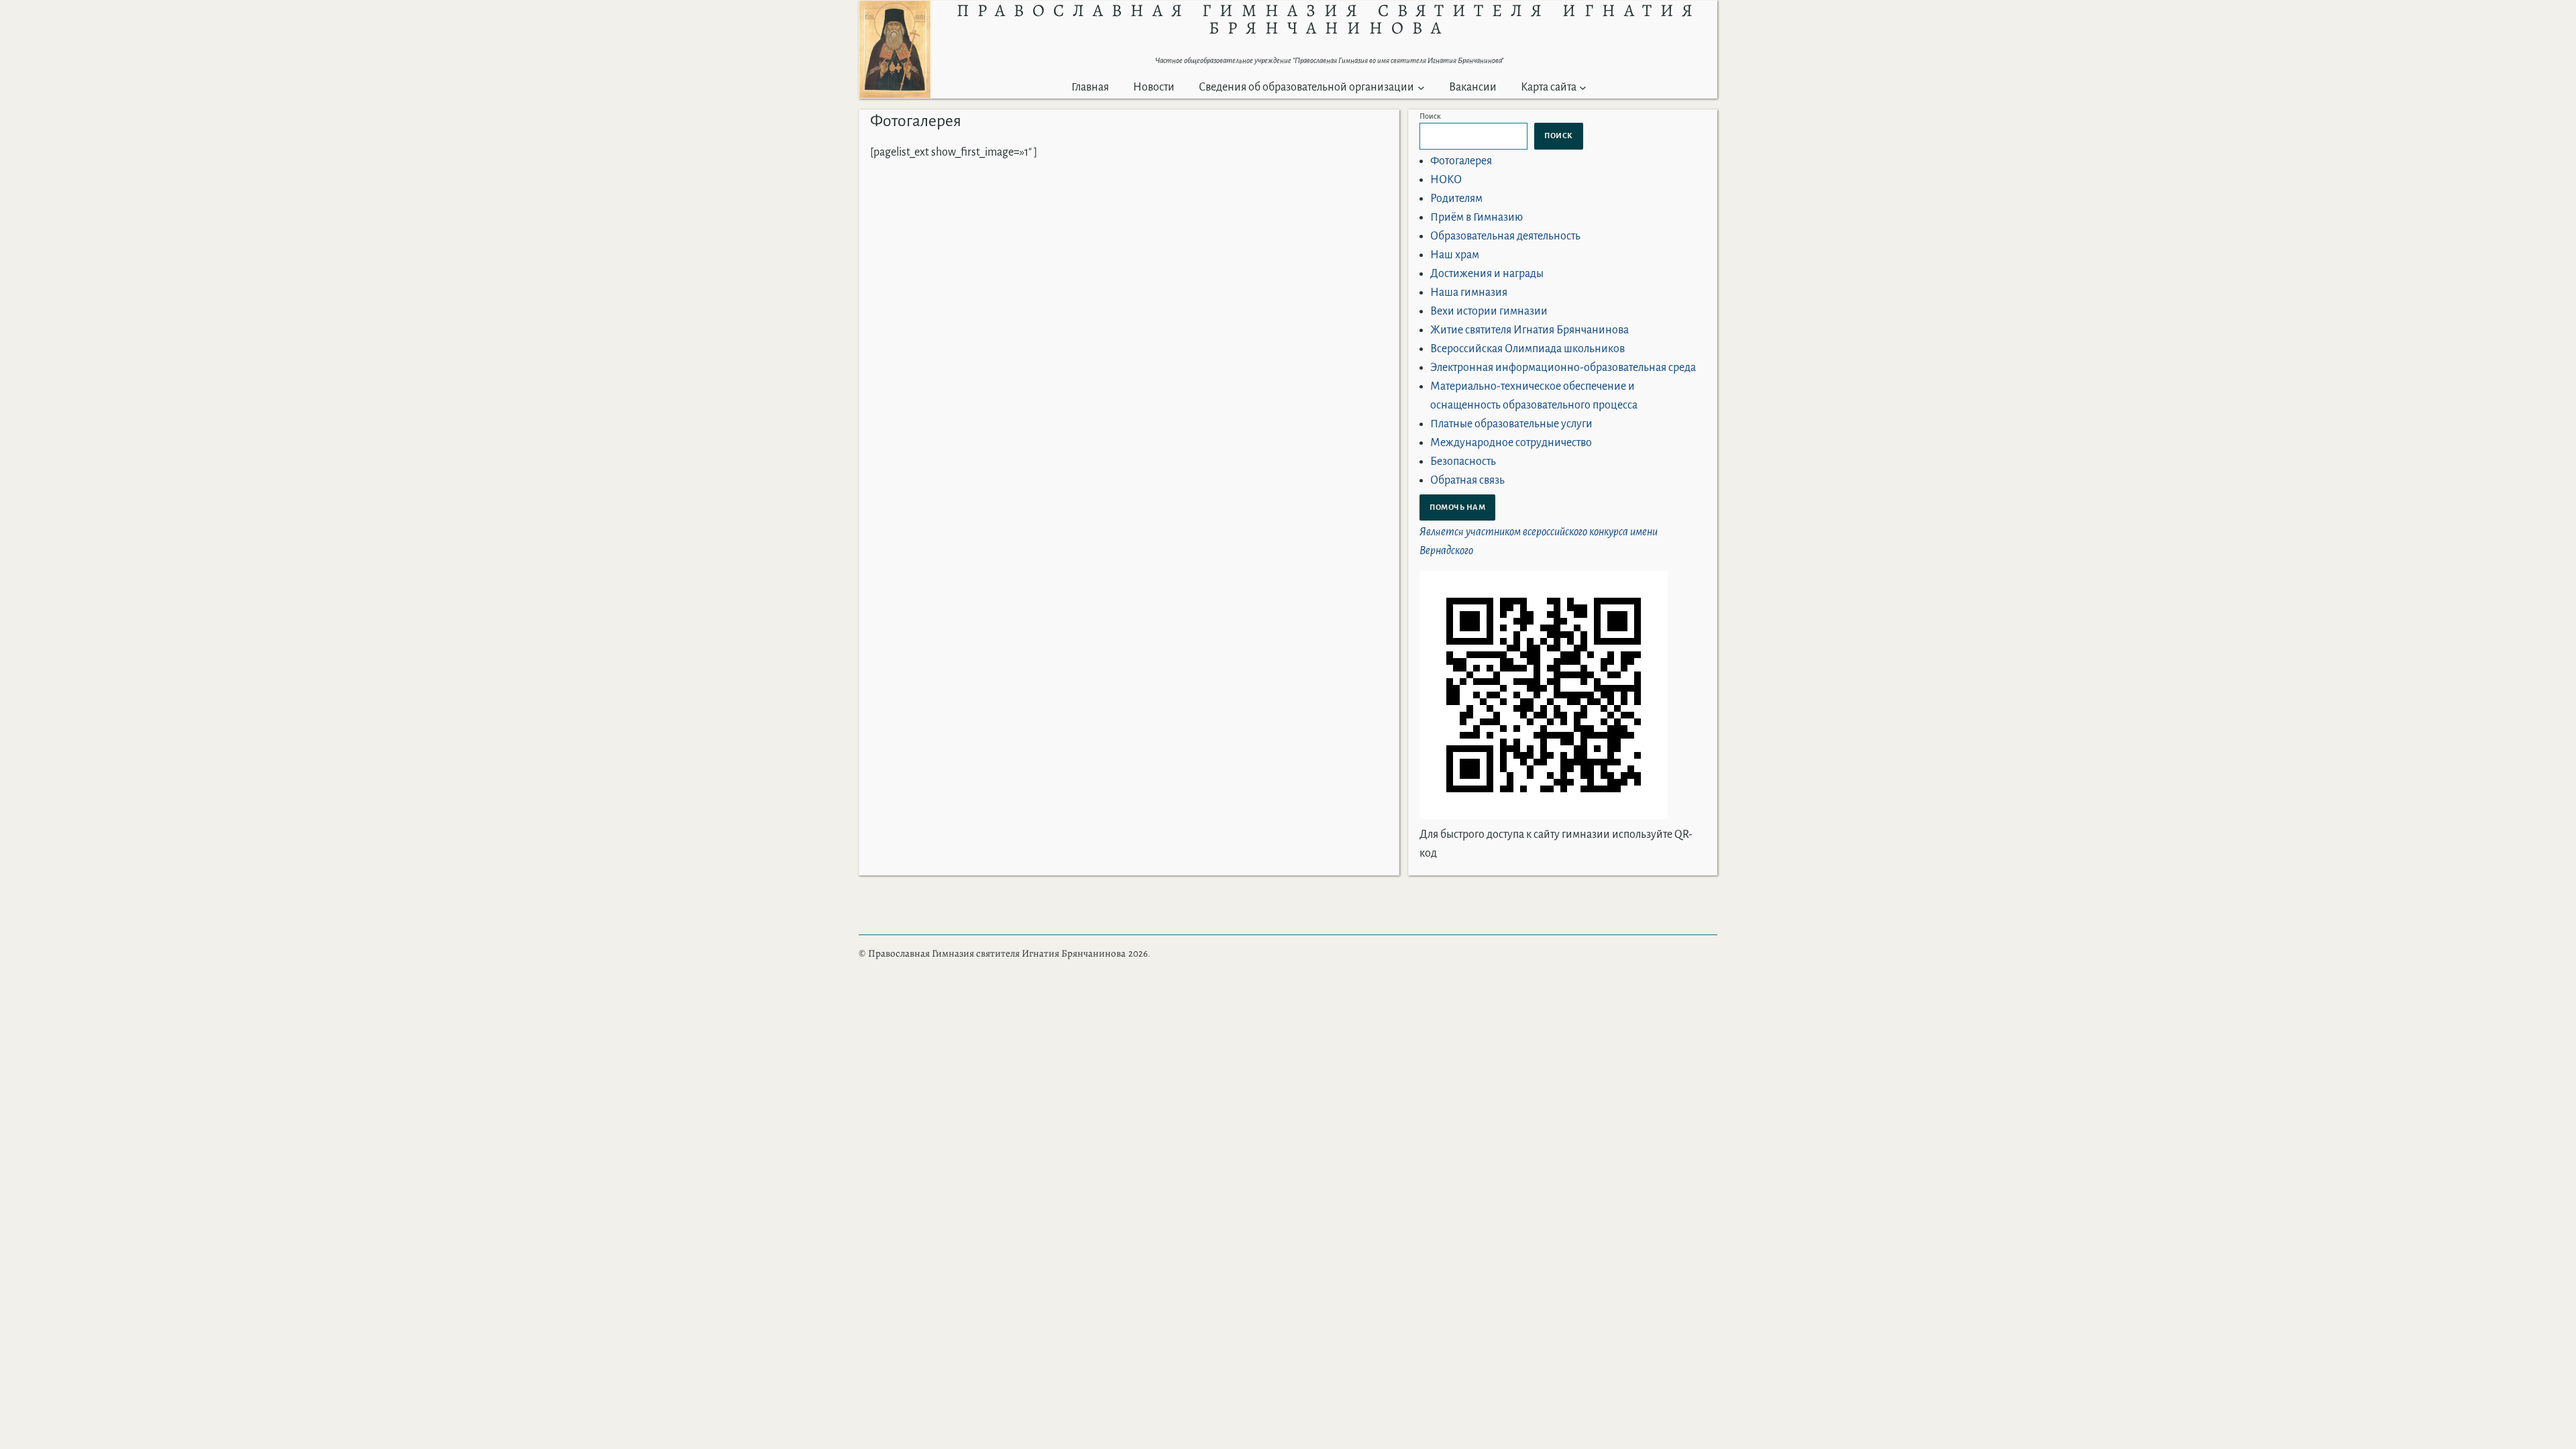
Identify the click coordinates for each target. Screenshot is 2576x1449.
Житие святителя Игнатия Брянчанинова (1529, 330)
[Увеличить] (913, 18)
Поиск (1430, 116)
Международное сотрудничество (1511, 443)
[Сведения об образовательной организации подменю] (1421, 88)
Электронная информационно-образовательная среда (1563, 368)
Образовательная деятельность (1505, 236)
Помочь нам (1457, 507)
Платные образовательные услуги (1511, 424)
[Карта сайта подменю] (1583, 88)
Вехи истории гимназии (1489, 311)
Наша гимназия (1469, 292)
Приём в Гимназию (1477, 217)
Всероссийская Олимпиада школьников (1527, 349)
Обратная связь (1467, 480)
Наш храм (1455, 255)
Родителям (1456, 199)
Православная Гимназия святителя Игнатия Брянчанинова (997, 953)
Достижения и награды (1487, 274)
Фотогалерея (1461, 161)
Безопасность (1463, 462)
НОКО (1446, 180)
